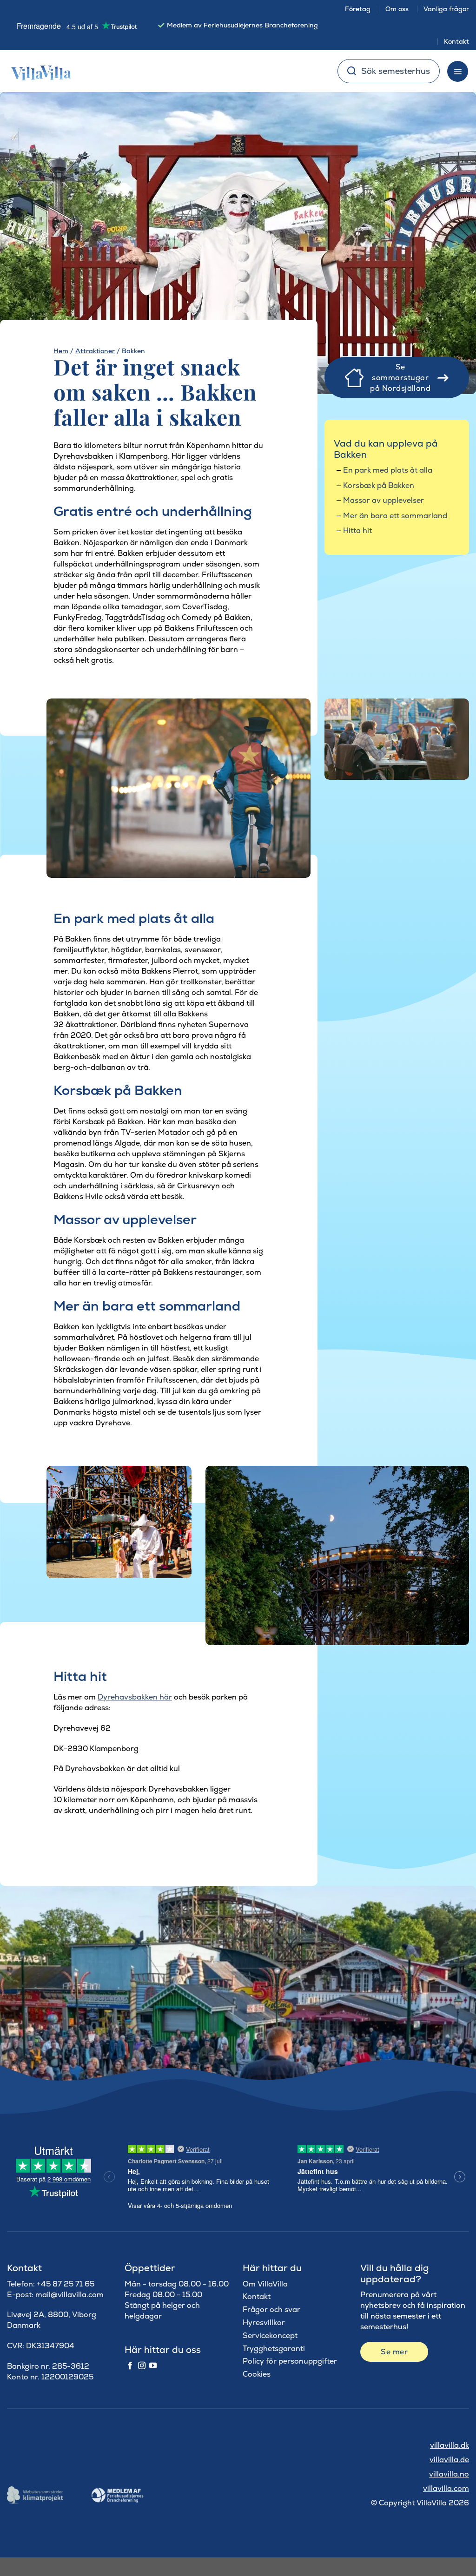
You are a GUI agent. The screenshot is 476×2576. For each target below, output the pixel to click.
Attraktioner (95, 351)
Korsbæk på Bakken (379, 485)
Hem (61, 351)
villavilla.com (446, 2488)
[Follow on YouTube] (153, 2366)
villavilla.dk (450, 2445)
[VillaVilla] (38, 71)
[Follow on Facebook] (130, 2366)
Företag (358, 9)
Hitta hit (357, 530)
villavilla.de (449, 2460)
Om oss (397, 9)
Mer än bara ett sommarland (395, 516)
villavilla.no (449, 2474)
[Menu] (458, 71)
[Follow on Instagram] (142, 2366)
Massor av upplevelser (383, 500)
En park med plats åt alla (388, 470)
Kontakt (456, 41)
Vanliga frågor (446, 9)
